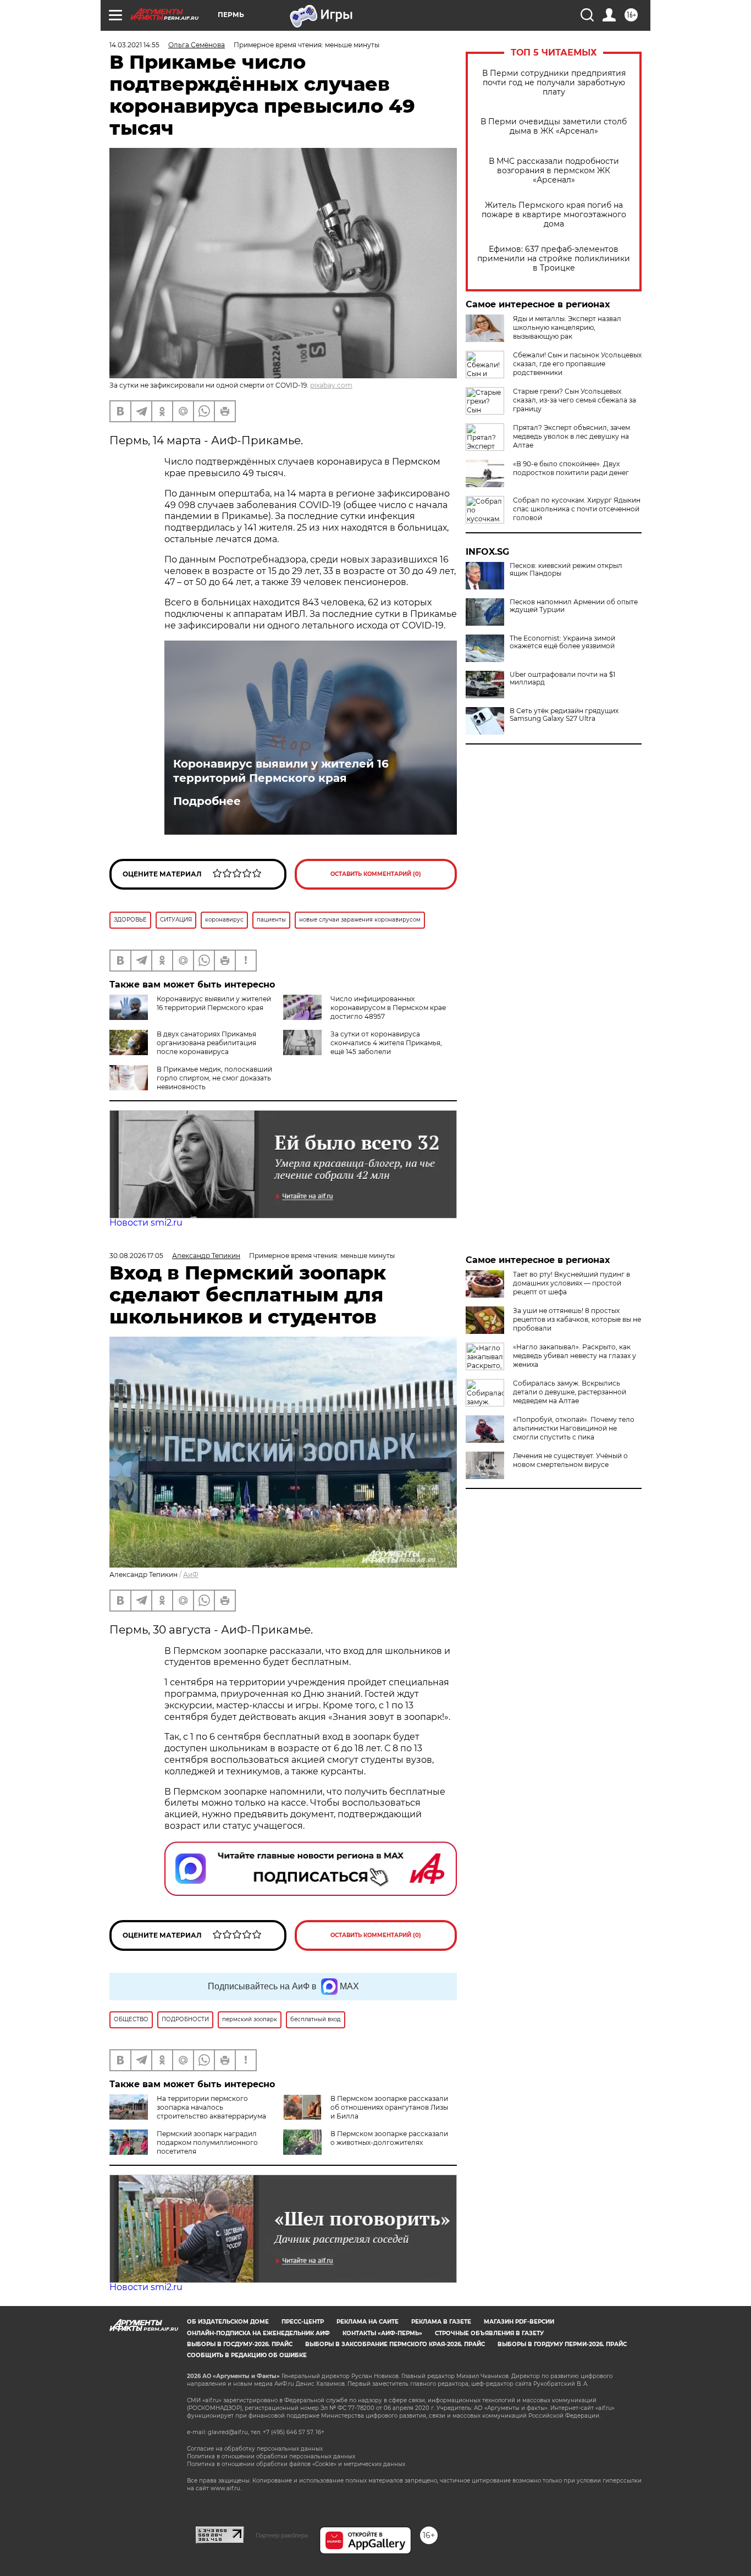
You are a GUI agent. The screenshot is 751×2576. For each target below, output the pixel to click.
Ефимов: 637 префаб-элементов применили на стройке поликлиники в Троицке (554, 259)
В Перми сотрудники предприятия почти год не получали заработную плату (554, 83)
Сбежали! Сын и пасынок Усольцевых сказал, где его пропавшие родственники (577, 364)
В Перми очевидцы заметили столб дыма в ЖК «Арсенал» (554, 126)
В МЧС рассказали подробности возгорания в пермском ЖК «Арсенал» (554, 171)
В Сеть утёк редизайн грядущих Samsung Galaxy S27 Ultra (564, 715)
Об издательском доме (228, 2322)
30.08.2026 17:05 (136, 1256)
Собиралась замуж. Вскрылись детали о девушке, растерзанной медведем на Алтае (570, 1392)
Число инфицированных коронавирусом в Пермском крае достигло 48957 (388, 1008)
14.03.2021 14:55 (134, 45)
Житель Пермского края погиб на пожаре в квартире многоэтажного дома (554, 215)
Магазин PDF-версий (519, 2322)
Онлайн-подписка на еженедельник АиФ (258, 2333)
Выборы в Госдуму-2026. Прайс (240, 2344)
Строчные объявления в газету (489, 2333)
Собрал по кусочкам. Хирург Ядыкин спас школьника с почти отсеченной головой (577, 509)
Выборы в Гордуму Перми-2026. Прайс (562, 2344)
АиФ (191, 1574)
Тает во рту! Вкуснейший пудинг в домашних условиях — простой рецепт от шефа (571, 1283)
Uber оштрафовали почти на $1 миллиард (562, 679)
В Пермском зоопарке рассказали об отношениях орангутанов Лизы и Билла (389, 2107)
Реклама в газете (441, 2322)
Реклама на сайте (368, 2322)
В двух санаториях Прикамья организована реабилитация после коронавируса (206, 1043)
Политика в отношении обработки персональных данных (271, 2456)
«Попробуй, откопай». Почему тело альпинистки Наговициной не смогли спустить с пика (574, 1428)
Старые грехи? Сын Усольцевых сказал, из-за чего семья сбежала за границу (575, 400)
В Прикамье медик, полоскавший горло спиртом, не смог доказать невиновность (214, 1078)
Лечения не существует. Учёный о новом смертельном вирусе (570, 1460)
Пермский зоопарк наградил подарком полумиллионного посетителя (207, 2142)
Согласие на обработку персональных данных (255, 2449)
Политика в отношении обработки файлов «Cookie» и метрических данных (296, 2464)
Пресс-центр (303, 2322)
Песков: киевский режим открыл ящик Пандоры (566, 570)
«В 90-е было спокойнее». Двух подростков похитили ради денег (571, 468)
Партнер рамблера (282, 2535)
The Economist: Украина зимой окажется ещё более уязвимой (562, 642)
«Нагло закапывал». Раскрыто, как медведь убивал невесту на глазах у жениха (575, 1356)
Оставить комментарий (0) (376, 874)
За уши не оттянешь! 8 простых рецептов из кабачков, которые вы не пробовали (577, 1319)
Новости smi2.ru (146, 1223)
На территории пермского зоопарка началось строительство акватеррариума (211, 2107)
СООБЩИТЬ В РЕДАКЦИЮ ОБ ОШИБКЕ (247, 2355)
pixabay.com (331, 385)
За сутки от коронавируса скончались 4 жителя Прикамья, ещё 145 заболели (386, 1043)
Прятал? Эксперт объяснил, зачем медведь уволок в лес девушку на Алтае (571, 436)
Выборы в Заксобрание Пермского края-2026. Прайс (395, 2344)
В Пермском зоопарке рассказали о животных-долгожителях (389, 2138)
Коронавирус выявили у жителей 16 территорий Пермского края (281, 771)
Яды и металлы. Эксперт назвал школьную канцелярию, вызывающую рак (567, 327)
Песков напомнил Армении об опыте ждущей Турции (574, 606)
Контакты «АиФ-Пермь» (382, 2333)
